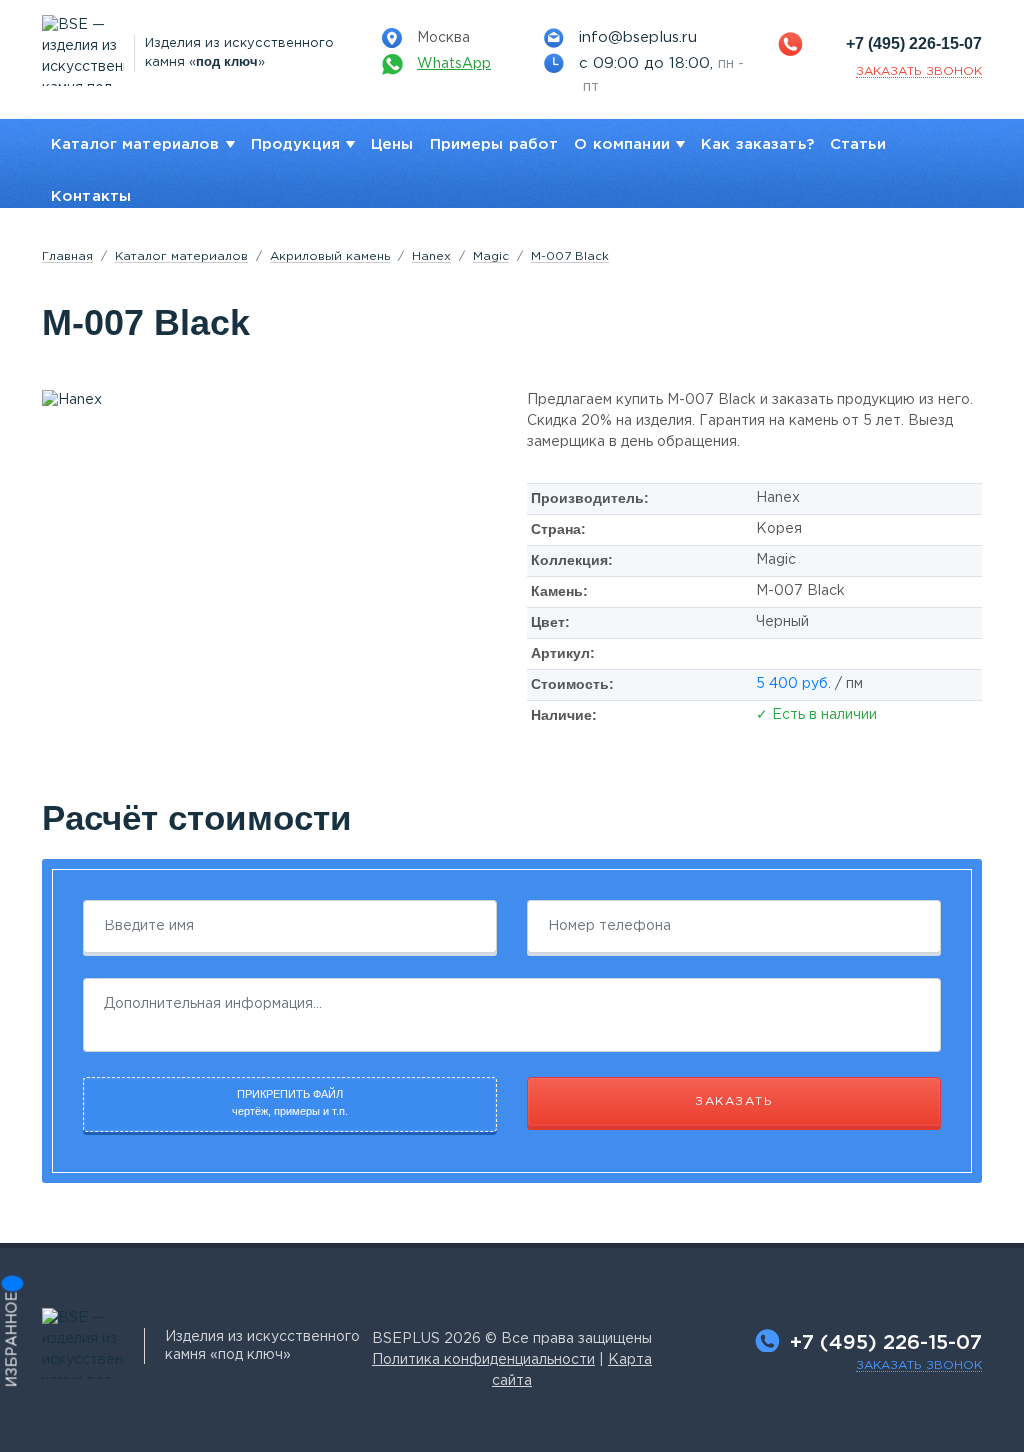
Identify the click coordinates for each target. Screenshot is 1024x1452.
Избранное (13, 1340)
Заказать (734, 1101)
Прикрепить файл (290, 1102)
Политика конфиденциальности (483, 1360)
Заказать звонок (919, 1365)
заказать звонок (919, 71)
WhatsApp (454, 64)
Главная (67, 256)
